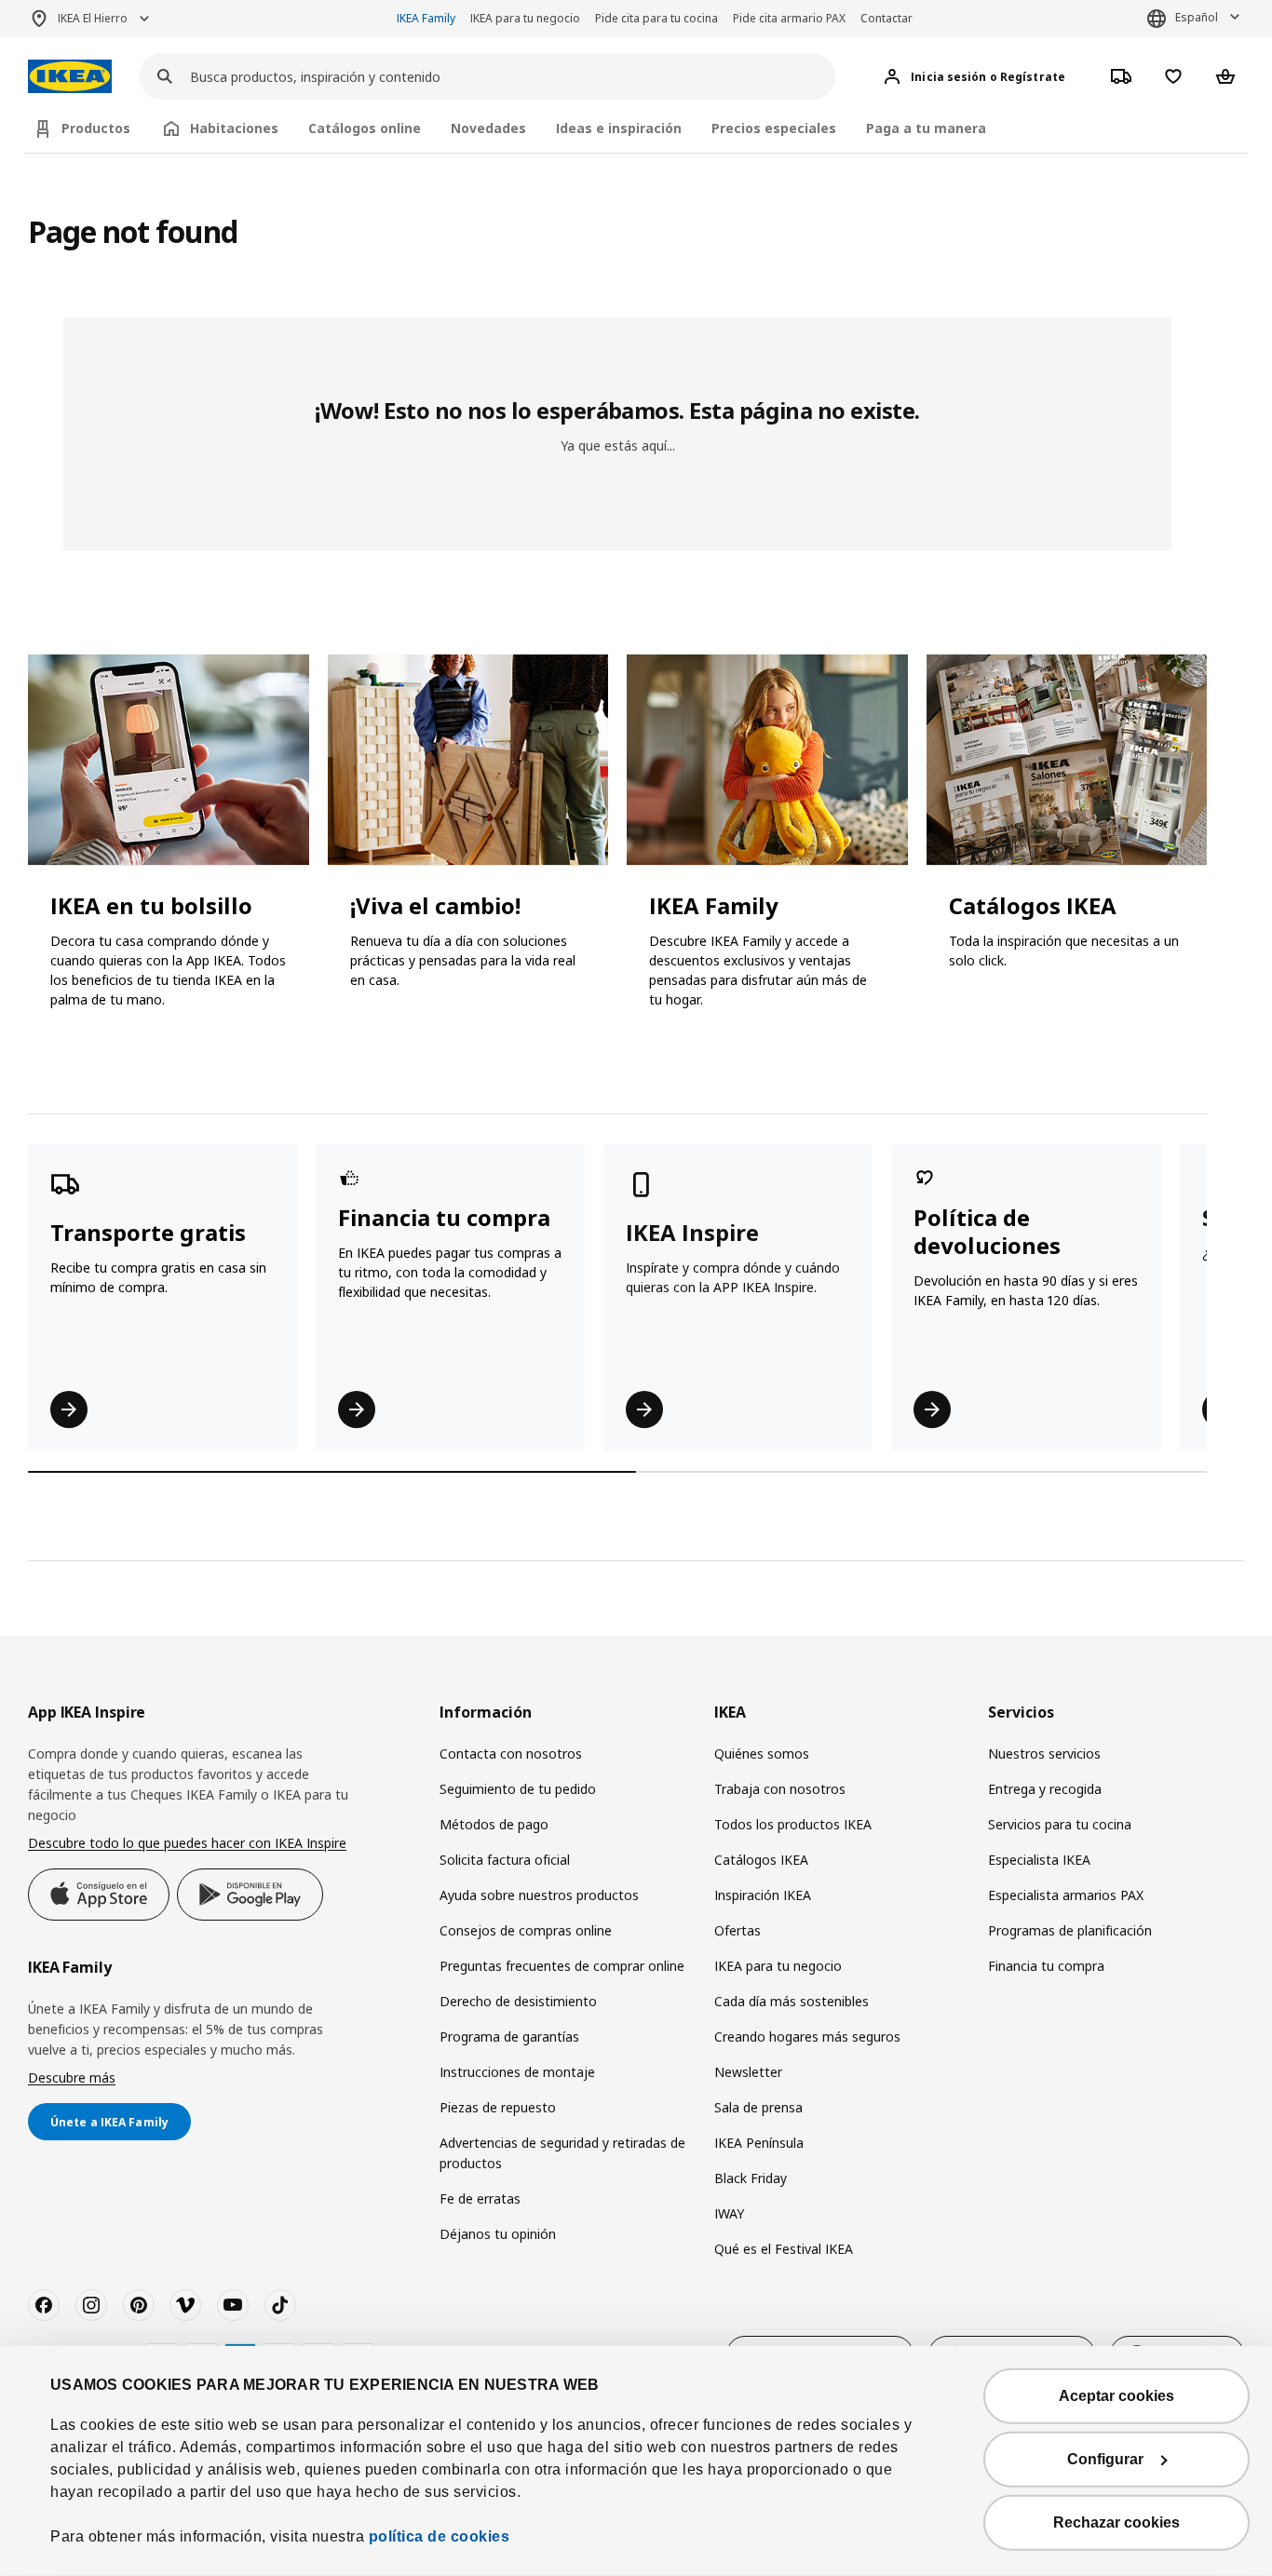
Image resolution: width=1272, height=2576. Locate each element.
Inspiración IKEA (763, 1895)
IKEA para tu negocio (525, 18)
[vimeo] (185, 2305)
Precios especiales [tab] (774, 128)
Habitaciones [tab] (234, 128)
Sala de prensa (758, 2107)
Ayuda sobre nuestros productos (539, 1895)
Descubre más (72, 2077)
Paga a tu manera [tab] (926, 128)
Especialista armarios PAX (1066, 1895)
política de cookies (440, 2536)
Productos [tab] (96, 128)
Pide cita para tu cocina (656, 18)
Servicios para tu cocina (1060, 1824)
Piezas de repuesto (498, 2107)
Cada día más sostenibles (792, 2001)
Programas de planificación (1070, 1930)
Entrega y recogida (1045, 1789)
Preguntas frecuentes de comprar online (562, 1966)
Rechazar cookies (1116, 2522)
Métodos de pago (494, 1824)
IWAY (729, 2213)
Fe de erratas (480, 2198)
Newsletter (748, 2072)
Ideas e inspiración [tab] (619, 128)
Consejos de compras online (526, 1930)
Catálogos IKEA (761, 1860)
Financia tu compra (1046, 1966)
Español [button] (1197, 17)
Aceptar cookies (1116, 2396)
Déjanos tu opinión (498, 2234)
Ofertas (737, 1930)
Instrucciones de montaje (517, 2072)
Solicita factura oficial (505, 1860)
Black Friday (751, 2178)
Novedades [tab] (488, 128)
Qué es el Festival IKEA (784, 2249)
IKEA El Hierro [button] (93, 18)
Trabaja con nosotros (780, 1789)
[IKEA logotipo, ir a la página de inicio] (70, 77)
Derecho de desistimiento (518, 2001)
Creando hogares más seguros (807, 2037)
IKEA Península (759, 2143)
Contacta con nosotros (511, 1753)
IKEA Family (426, 18)
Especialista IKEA (1039, 1860)
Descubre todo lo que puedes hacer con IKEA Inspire (187, 1843)
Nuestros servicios (1044, 1753)
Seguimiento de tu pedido (518, 1789)
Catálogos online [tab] (365, 128)
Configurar (1105, 2459)
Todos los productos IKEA (793, 1824)
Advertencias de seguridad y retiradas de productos (562, 2153)
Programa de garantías (509, 2037)
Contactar (886, 18)
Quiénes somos (762, 1753)
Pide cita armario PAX (789, 18)
